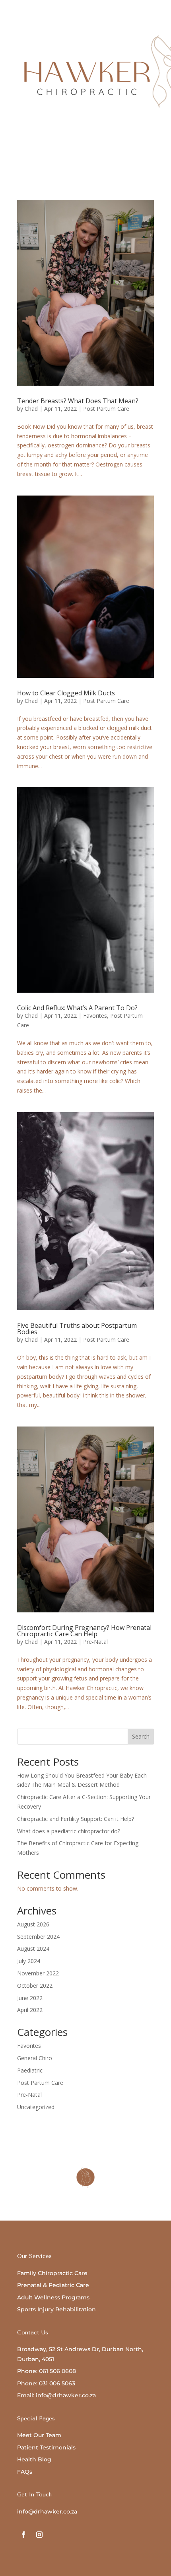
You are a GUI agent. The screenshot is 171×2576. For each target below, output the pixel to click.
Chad (31, 409)
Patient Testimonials (46, 2447)
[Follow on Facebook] (23, 2535)
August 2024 (33, 1949)
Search (141, 1736)
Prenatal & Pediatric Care (53, 2285)
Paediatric (30, 2070)
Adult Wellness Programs (53, 2297)
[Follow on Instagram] (39, 2535)
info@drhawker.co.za (47, 2512)
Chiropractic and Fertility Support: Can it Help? (76, 1819)
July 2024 (29, 1961)
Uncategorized (36, 2107)
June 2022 (30, 1998)
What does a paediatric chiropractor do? (69, 1831)
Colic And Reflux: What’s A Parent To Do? (77, 1008)
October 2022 (35, 1986)
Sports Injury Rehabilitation (56, 2309)
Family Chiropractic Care (52, 2273)
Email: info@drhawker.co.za (56, 2395)
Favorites (95, 1016)
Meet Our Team (39, 2435)
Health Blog (34, 2459)
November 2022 (38, 1973)
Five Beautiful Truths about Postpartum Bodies (77, 1329)
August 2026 (33, 1924)
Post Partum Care (106, 409)
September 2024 (38, 1937)
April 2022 (30, 2010)
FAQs (25, 2472)
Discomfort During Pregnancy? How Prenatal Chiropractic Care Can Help (84, 1631)
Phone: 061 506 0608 (47, 2371)
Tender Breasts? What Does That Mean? (78, 401)
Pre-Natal (95, 1642)
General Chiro (35, 2058)
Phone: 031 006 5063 (46, 2383)
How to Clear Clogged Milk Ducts (66, 693)
